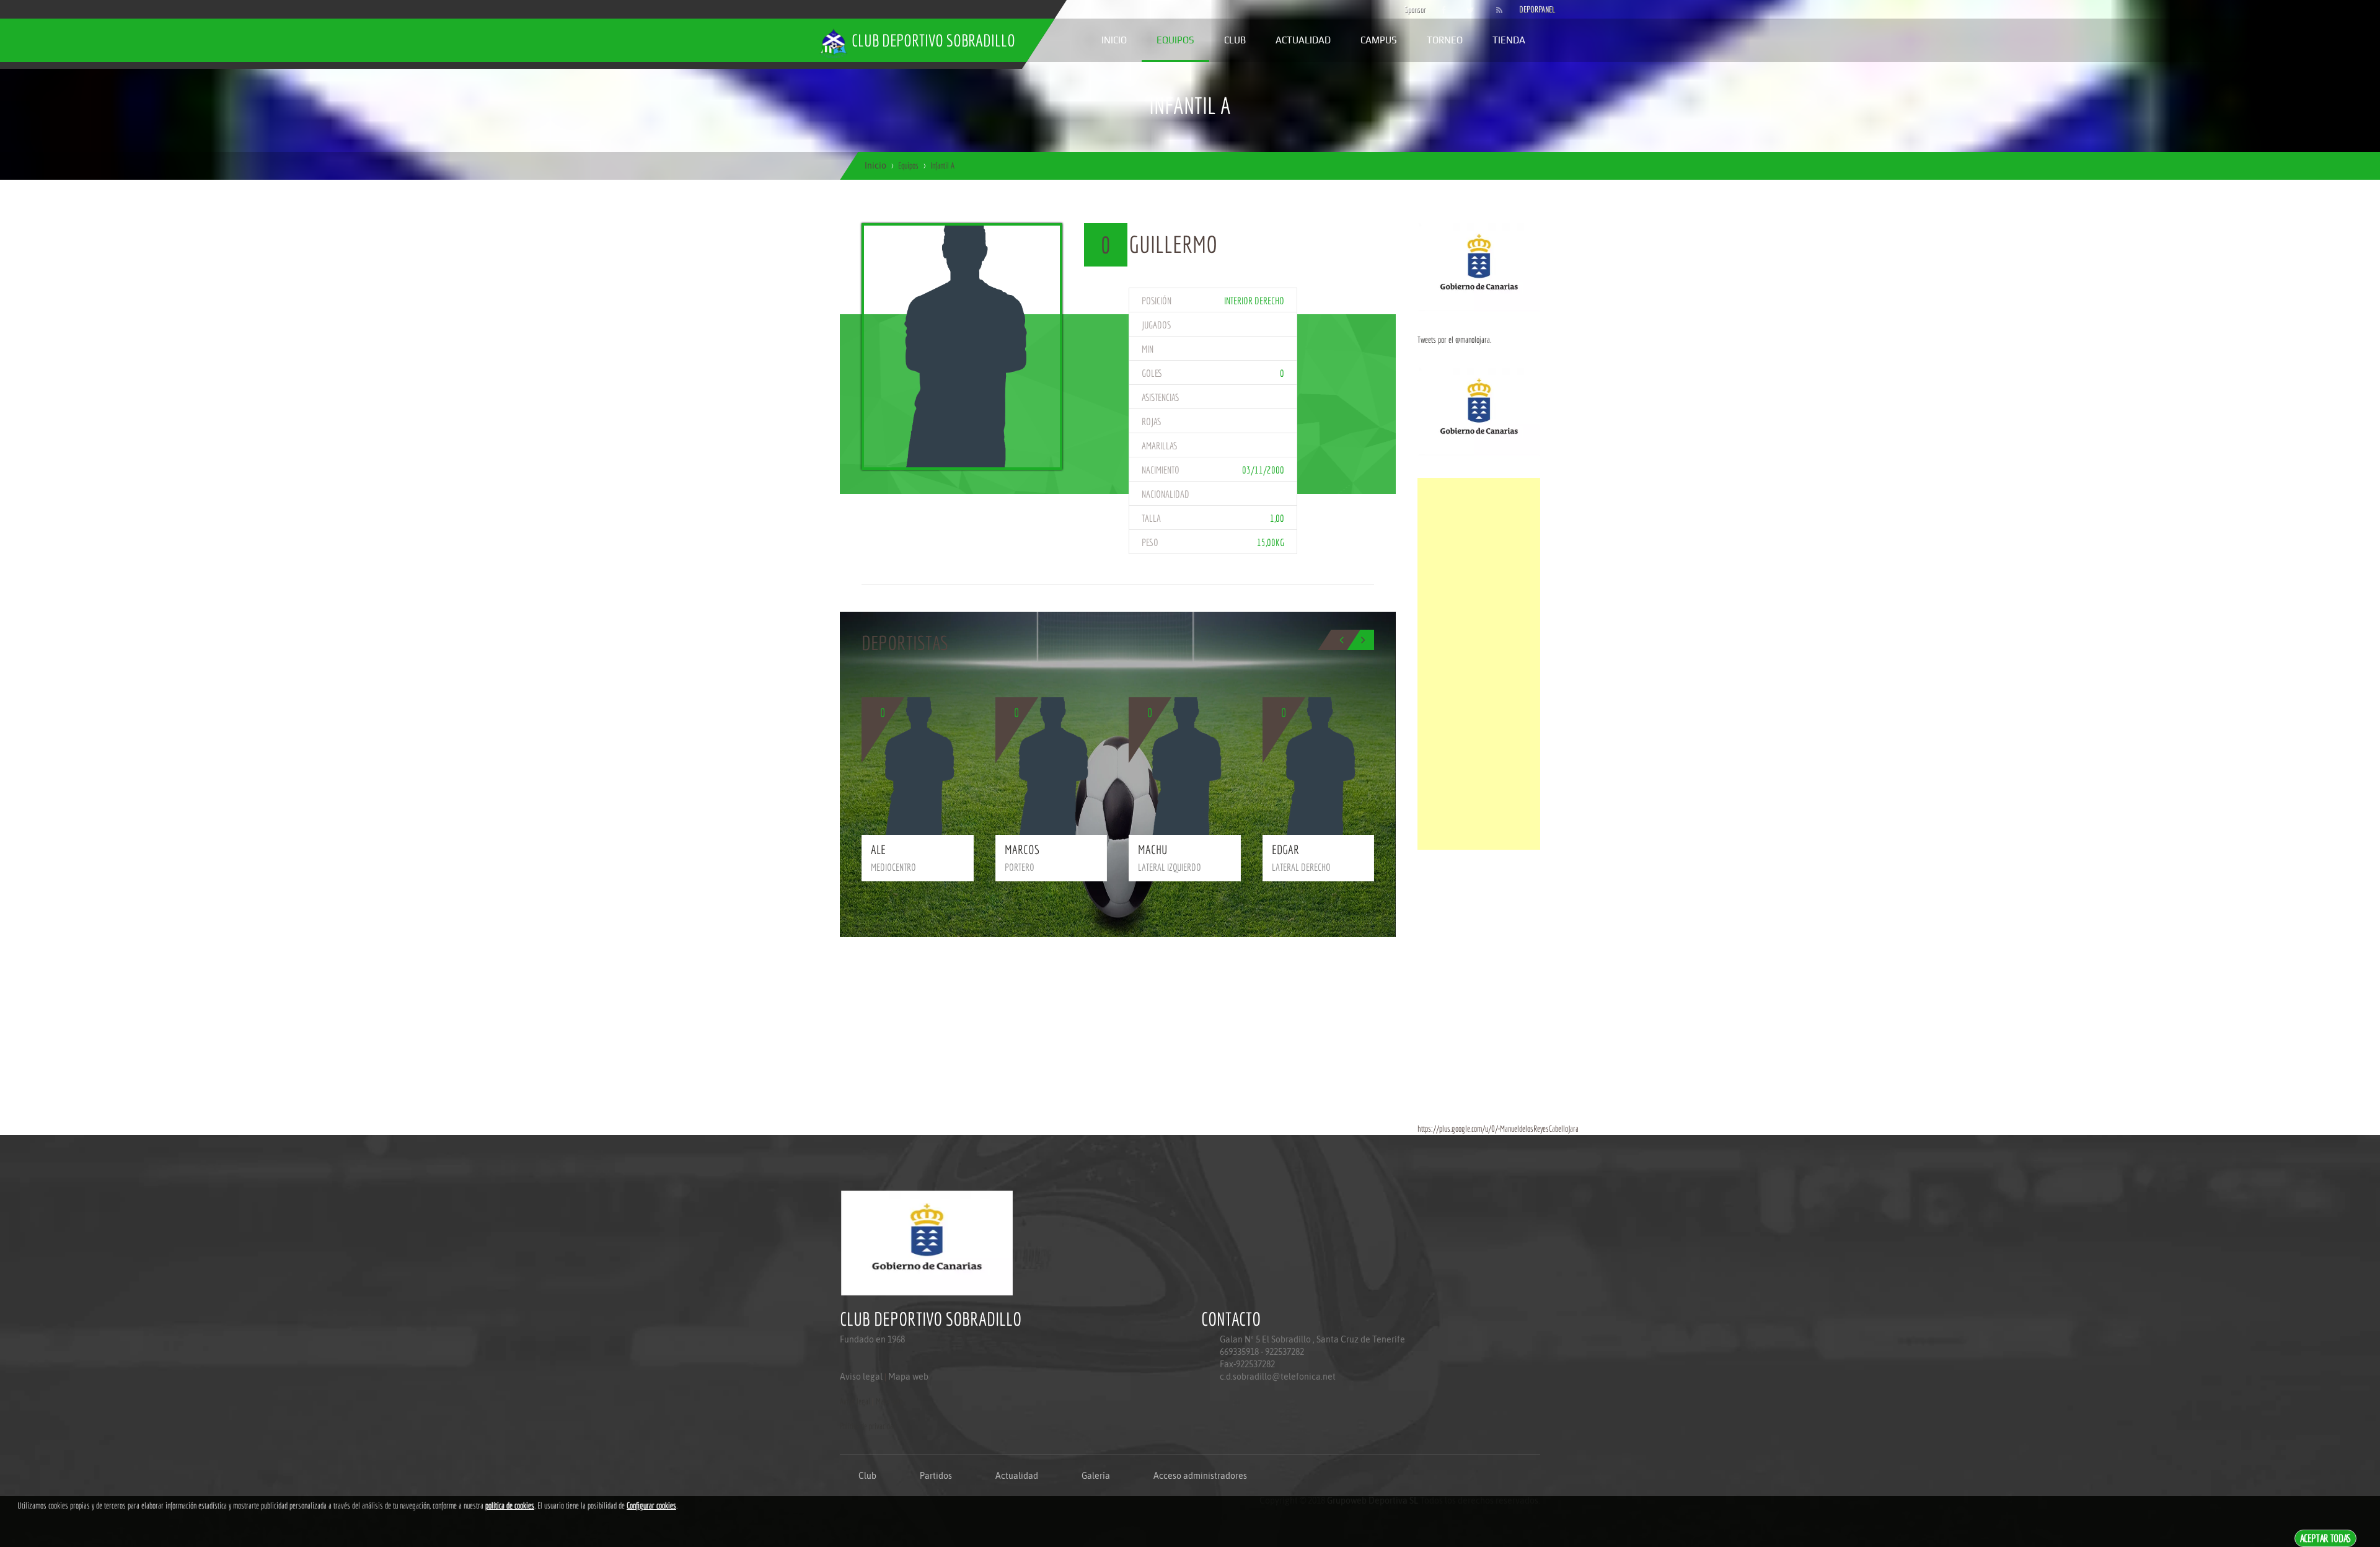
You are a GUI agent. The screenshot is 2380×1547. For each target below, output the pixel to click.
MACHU (1153, 849)
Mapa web (908, 1377)
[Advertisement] (1479, 664)
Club (1235, 40)
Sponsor (1412, 9)
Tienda (1509, 40)
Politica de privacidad (868, 1426)
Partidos (936, 1476)
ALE (878, 849)
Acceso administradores (1200, 1476)
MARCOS (1022, 849)
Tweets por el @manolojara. (1454, 340)
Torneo (1445, 40)
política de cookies (510, 1505)
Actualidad (1303, 40)
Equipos (1175, 40)
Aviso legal (861, 1377)
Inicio (1114, 40)
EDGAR (1285, 849)
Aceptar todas (2326, 1538)
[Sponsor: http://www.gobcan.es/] (1479, 267)
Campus (1379, 40)
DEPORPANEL (1527, 9)
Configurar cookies (651, 1505)
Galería (1096, 1476)
